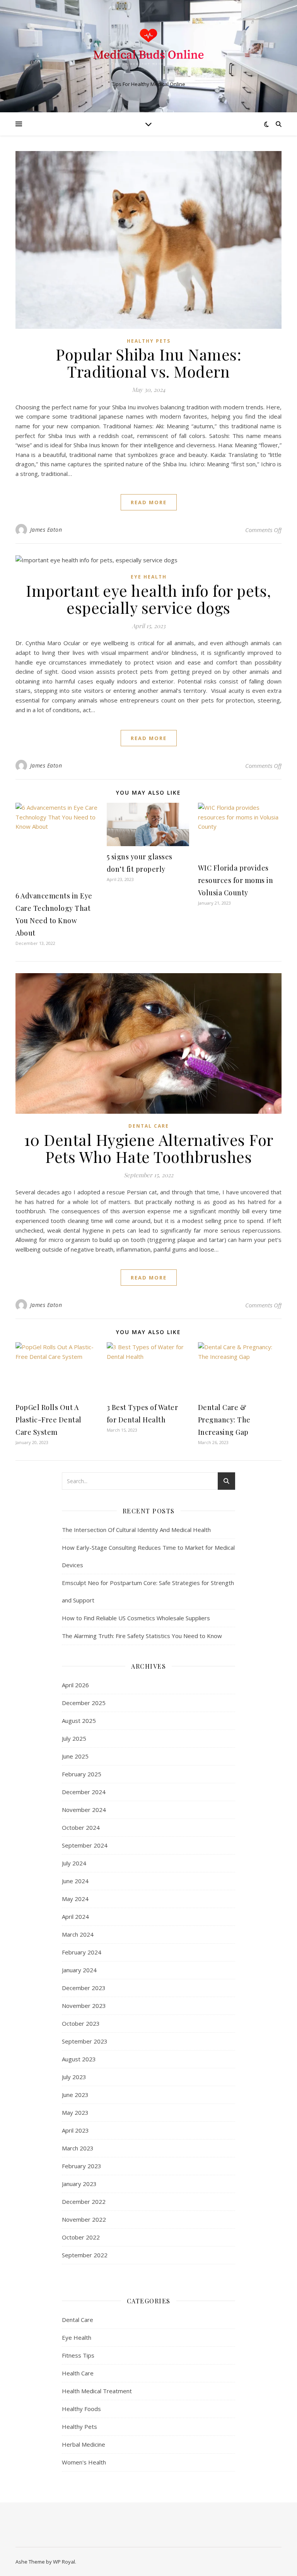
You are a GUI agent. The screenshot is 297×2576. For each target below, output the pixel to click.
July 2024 (74, 1863)
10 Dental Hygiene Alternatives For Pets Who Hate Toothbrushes (149, 1148)
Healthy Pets (149, 341)
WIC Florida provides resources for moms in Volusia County (236, 880)
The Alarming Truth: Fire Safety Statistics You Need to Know (142, 1636)
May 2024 (75, 1899)
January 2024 (79, 1970)
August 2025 (79, 1721)
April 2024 (75, 1917)
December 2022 (84, 2202)
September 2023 (85, 2041)
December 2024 (84, 1792)
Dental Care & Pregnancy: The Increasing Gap (224, 1420)
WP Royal (64, 2562)
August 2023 (79, 2059)
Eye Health (149, 577)
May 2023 (75, 2112)
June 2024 (75, 1881)
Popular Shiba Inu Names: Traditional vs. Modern (148, 363)
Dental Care (149, 1126)
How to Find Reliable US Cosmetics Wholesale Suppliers (136, 1618)
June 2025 (75, 1756)
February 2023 (82, 2166)
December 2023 (84, 1988)
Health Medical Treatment (97, 2391)
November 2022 (84, 2219)
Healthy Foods (81, 2409)
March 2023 (78, 2148)
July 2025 (74, 1738)
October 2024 (81, 1827)
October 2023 (81, 2023)
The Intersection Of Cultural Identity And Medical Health (136, 1530)
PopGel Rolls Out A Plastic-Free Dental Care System (49, 1420)
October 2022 (81, 2237)
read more (149, 502)
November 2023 (84, 2006)
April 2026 (75, 1685)
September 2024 (85, 1845)
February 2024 (82, 1952)
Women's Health (84, 2462)
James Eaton (46, 530)
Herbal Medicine (84, 2444)
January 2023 (79, 2184)
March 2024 (78, 1934)
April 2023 (75, 2130)
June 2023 (75, 2095)
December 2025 (84, 1703)
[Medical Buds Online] (148, 50)
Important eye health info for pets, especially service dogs (148, 599)
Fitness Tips (78, 2355)
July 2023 (74, 2077)
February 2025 (82, 1774)
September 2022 (85, 2255)
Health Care (78, 2373)
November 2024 (84, 1810)
